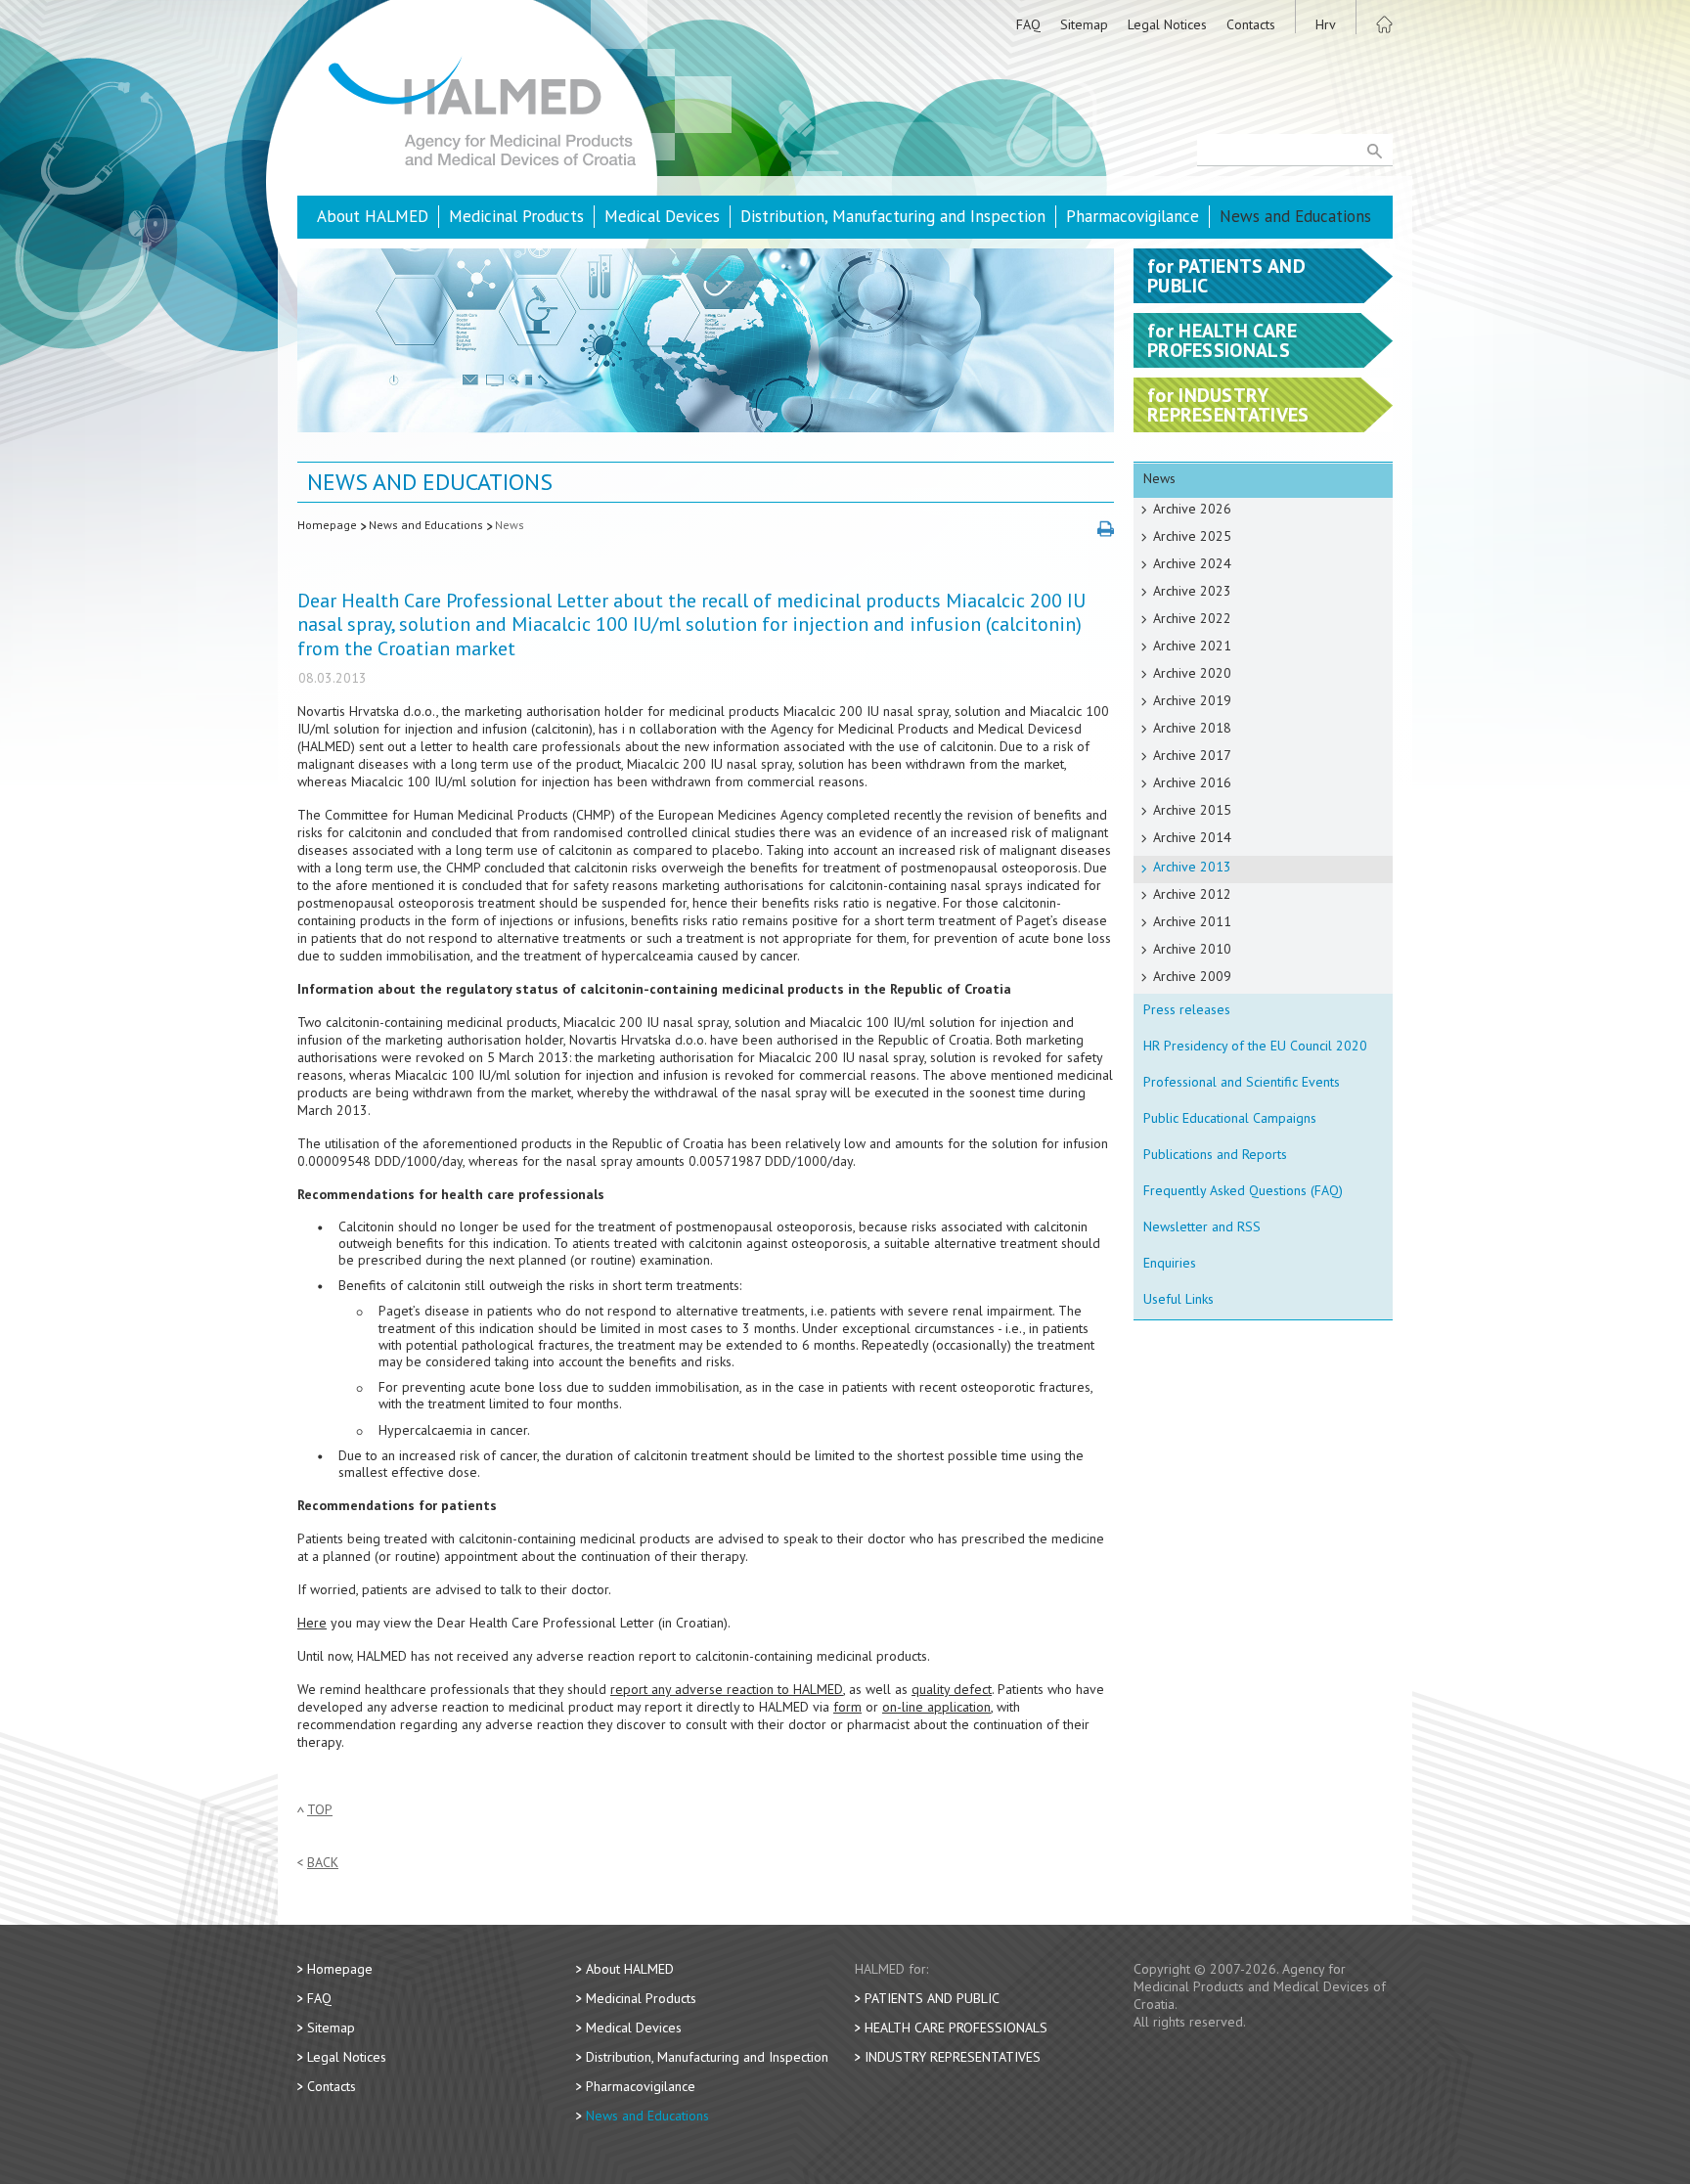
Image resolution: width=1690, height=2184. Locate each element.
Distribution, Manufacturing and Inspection (893, 216)
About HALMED (373, 216)
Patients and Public (932, 1998)
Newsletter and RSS (1202, 1226)
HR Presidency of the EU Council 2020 (1255, 1046)
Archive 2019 (1192, 700)
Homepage (327, 525)
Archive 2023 (1192, 591)
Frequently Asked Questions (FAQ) (1243, 1190)
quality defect (952, 1689)
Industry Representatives (953, 2057)
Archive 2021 (1192, 646)
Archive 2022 (1192, 618)
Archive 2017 (1192, 755)
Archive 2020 (1192, 673)
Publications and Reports (1215, 1154)
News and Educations (1295, 216)
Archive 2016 (1192, 782)
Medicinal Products (516, 216)
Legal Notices (1167, 24)
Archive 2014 (1192, 837)
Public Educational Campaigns (1230, 1118)
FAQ (1028, 24)
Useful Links (1179, 1299)
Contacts (1251, 24)
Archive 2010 (1192, 949)
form (847, 1707)
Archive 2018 (1192, 728)
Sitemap (1084, 24)
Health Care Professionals (956, 2028)
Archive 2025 (1192, 536)
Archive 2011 (1192, 921)
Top (320, 1810)
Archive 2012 (1192, 894)
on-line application (936, 1707)
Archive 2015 (1192, 810)
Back (323, 1863)
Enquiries (1170, 1263)
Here (312, 1623)
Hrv (1326, 24)
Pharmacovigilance (1133, 216)
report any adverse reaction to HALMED (727, 1689)
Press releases (1187, 1009)
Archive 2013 (1192, 867)
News (510, 525)
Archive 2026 (1192, 509)
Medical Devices (662, 216)
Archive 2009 (1192, 976)
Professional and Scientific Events (1242, 1082)
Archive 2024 (1192, 563)
